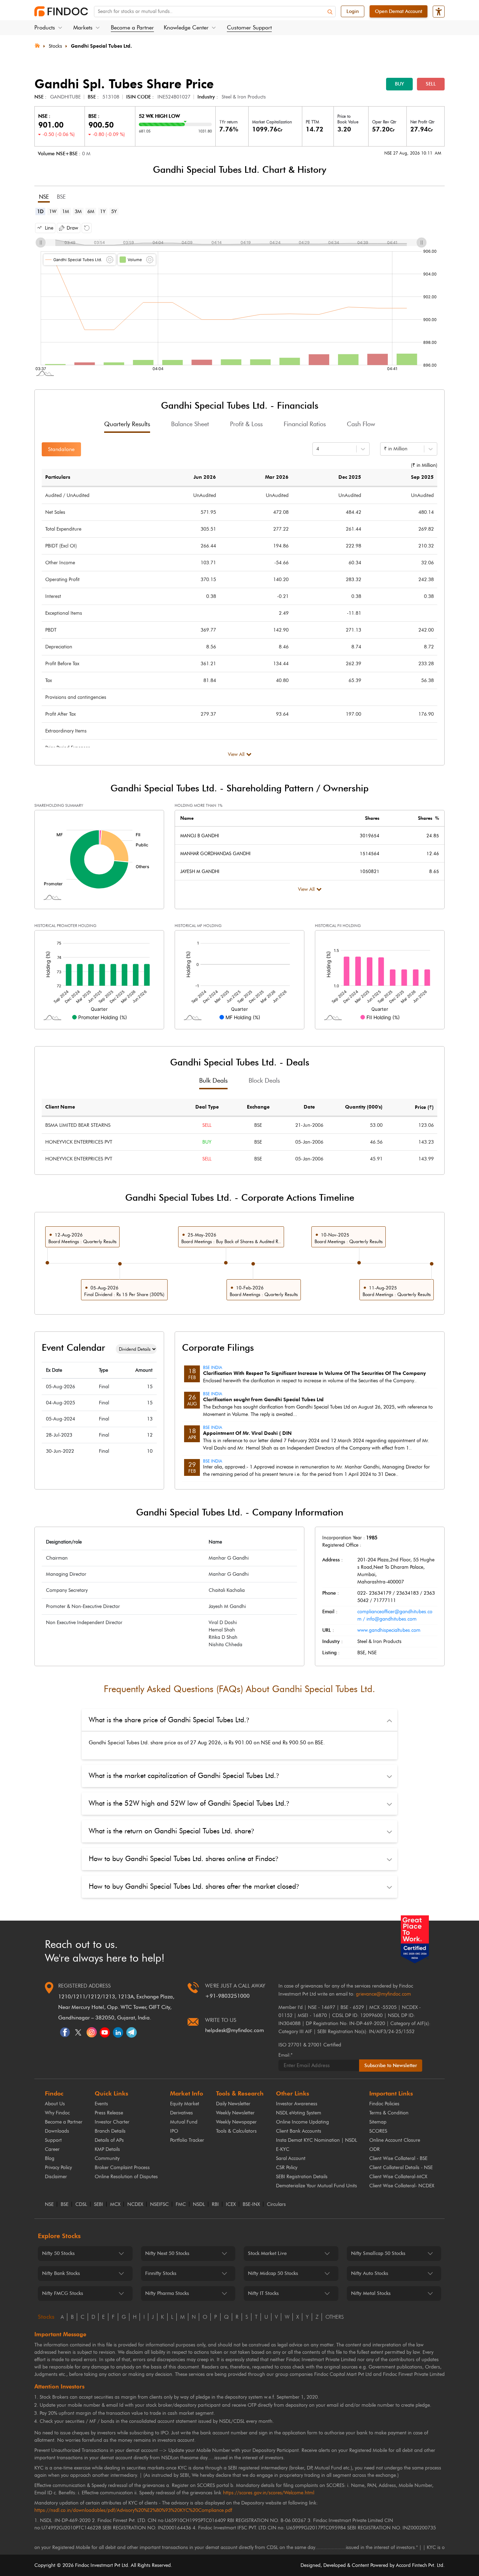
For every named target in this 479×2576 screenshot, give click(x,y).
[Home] (37, 45)
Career (52, 2149)
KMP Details (107, 2149)
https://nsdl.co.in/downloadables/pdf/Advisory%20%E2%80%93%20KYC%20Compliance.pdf (133, 2510)
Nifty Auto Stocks (370, 2273)
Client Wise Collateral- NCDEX (402, 2186)
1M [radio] (66, 212)
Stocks (55, 46)
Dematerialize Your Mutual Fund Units (316, 2186)
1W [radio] (53, 212)
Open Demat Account (399, 11)
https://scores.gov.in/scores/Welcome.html (269, 2493)
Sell (431, 84)
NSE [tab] (44, 197)
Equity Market (185, 2104)
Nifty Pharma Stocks (167, 2293)
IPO (174, 2131)
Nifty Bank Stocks (61, 2273)
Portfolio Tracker (187, 2140)
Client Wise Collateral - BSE (398, 2158)
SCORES (378, 2131)
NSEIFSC (159, 2204)
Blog (50, 2158)
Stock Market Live (267, 2253)
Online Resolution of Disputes (126, 2177)
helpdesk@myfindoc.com (235, 2030)
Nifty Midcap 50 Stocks (273, 2273)
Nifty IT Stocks (263, 2293)
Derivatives (181, 2113)
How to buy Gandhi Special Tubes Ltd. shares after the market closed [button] (194, 1886)
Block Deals (264, 1081)
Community (107, 2158)
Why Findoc (57, 2113)
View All (236, 754)
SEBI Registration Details (302, 2177)
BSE (65, 2204)
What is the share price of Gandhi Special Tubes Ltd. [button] (169, 1720)
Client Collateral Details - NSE (401, 2168)
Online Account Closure (395, 2140)
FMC (181, 2204)
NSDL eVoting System (299, 2113)
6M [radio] (91, 212)
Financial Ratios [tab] (305, 424)
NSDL (199, 2204)
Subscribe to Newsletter (391, 2066)
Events (101, 2104)
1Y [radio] (103, 212)
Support (53, 2140)
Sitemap (378, 2122)
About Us (55, 2104)
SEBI (99, 2204)
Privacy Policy (58, 2168)
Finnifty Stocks (161, 2273)
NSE (49, 2204)
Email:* (285, 2055)
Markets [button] (83, 28)
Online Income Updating (302, 2122)
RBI (215, 2204)
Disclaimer (56, 2177)
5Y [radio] (114, 212)
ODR (375, 2149)
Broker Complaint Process (122, 2168)
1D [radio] (40, 212)
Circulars (276, 2204)
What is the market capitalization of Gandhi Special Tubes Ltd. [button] (184, 1776)
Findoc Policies (384, 2104)
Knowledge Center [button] (186, 28)
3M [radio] (78, 212)
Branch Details (110, 2131)
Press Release (109, 2113)
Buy (399, 84)
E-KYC (283, 2149)
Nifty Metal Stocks (371, 2293)
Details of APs (109, 2140)
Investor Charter (112, 2122)
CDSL (81, 2204)
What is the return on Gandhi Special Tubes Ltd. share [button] (171, 1831)
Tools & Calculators (236, 2131)
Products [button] (45, 28)
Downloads (57, 2131)
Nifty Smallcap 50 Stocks (378, 2253)
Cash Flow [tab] (361, 424)
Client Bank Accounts (299, 2131)
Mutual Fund (184, 2122)
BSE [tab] (61, 197)
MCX (115, 2204)
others (335, 2317)
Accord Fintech (411, 2565)
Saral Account (291, 2158)
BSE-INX (251, 2204)
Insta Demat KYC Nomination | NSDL (316, 2140)
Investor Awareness (297, 2104)
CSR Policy (287, 2168)
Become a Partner (132, 28)
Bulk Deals (213, 1081)
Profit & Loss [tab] (246, 424)
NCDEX (135, 2204)
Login (353, 11)
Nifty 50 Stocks (58, 2253)
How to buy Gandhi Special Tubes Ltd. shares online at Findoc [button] (183, 1859)
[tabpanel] (239, 298)
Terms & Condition (389, 2113)
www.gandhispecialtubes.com (389, 1630)
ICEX (231, 2204)
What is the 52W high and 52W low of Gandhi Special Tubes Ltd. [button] (189, 1803)
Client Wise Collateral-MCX (398, 2177)
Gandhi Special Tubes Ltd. (101, 46)
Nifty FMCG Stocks (63, 2293)
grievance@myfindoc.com (383, 1994)
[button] (45, 228)
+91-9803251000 (227, 1996)
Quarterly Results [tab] (127, 424)
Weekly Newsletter (235, 2113)
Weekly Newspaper (236, 2122)
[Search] (330, 12)
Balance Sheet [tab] (190, 424)
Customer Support (249, 28)
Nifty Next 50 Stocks (167, 2253)
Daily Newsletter (233, 2104)
